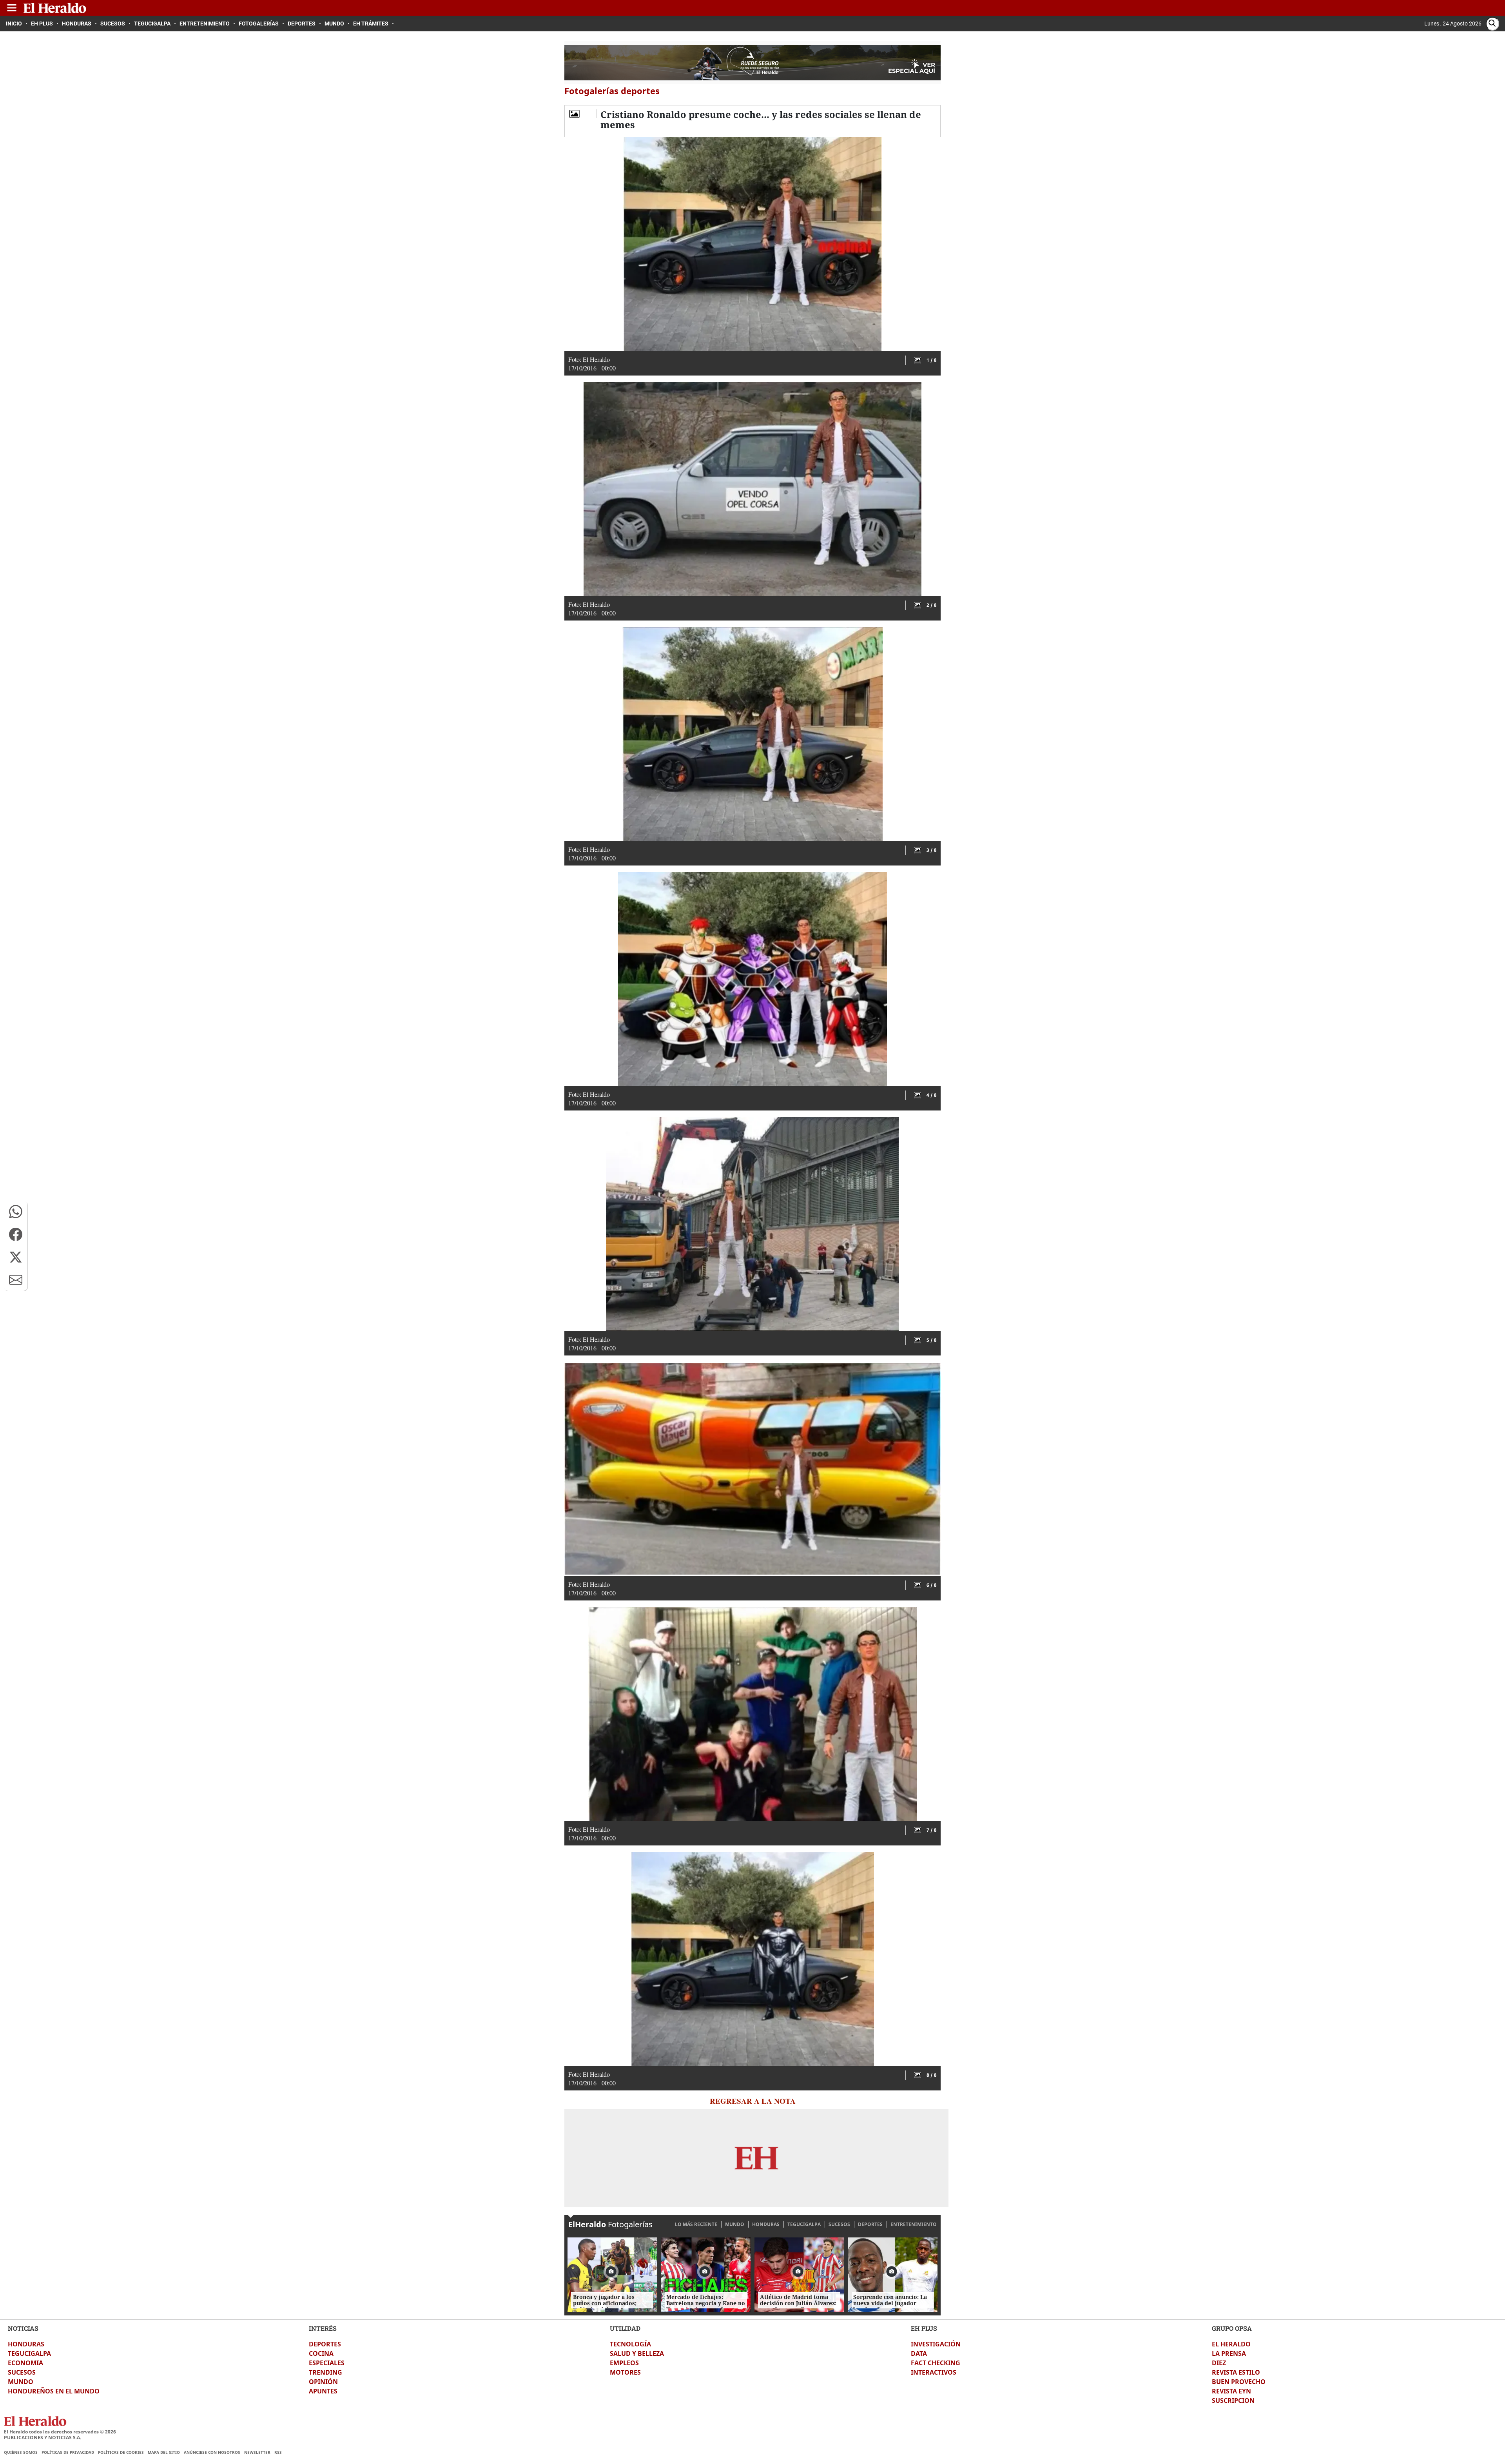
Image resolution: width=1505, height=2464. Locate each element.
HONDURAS (766, 2224)
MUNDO (735, 2224)
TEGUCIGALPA (804, 2224)
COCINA (321, 2353)
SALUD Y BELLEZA (637, 2353)
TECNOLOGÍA (630, 2344)
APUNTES (323, 2391)
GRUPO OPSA (1232, 2328)
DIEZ (1219, 2363)
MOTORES (625, 2372)
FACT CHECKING (936, 2363)
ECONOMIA (25, 2363)
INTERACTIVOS (934, 2372)
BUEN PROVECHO (1239, 2382)
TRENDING (325, 2372)
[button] (16, 1212)
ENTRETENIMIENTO (914, 2224)
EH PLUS (924, 2328)
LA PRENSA (1229, 2353)
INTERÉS (323, 2328)
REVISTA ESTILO (1236, 2372)
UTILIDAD (625, 2328)
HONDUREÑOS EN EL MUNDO (54, 2391)
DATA (919, 2353)
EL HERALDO (1231, 2344)
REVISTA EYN (1231, 2391)
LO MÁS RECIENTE (696, 2224)
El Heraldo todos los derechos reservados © (60, 2432)
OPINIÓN (323, 2382)
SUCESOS (839, 2224)
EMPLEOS (624, 2363)
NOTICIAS (23, 2328)
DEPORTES (870, 2224)
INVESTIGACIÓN (936, 2344)
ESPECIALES (327, 2363)
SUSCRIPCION (1233, 2400)
